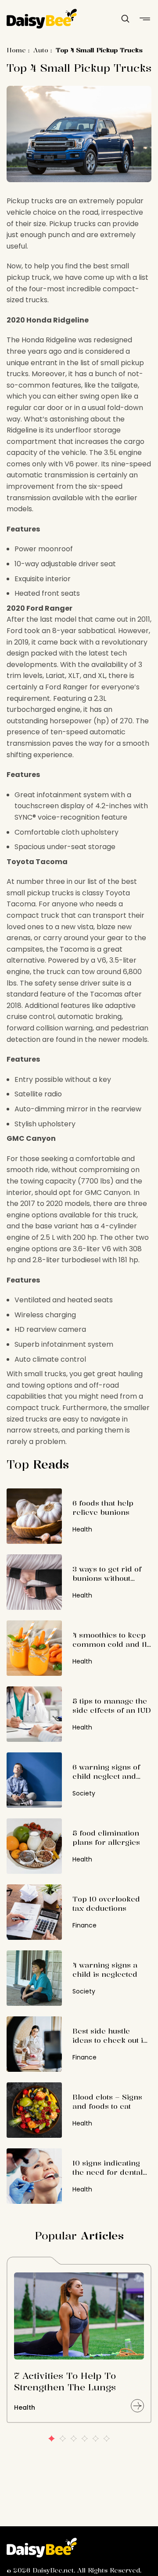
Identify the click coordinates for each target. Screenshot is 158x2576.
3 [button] (74, 2439)
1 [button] (52, 2439)
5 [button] (95, 2439)
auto (41, 50)
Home (16, 50)
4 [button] (84, 2439)
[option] (79, 2344)
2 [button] (63, 2439)
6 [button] (106, 2439)
